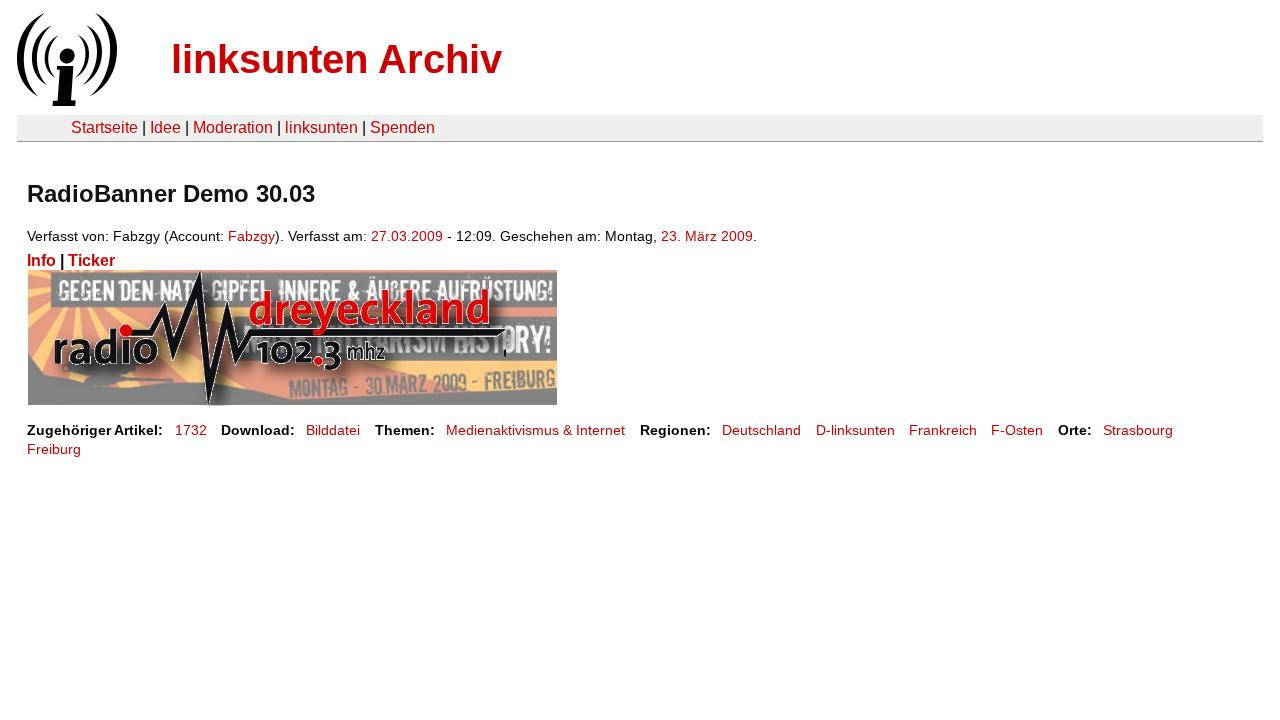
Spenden (402, 127)
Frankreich (943, 430)
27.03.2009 (407, 236)
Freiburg (54, 449)
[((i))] (65, 100)
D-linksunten (855, 430)
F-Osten (1017, 430)
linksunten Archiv (336, 59)
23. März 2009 (707, 236)
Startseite (104, 127)
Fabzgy (251, 236)
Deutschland (761, 430)
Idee (165, 127)
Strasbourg (1138, 430)
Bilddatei (333, 430)
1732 (191, 430)
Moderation (233, 127)
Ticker (91, 260)
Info (41, 260)
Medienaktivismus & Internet (535, 430)
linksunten (321, 127)
